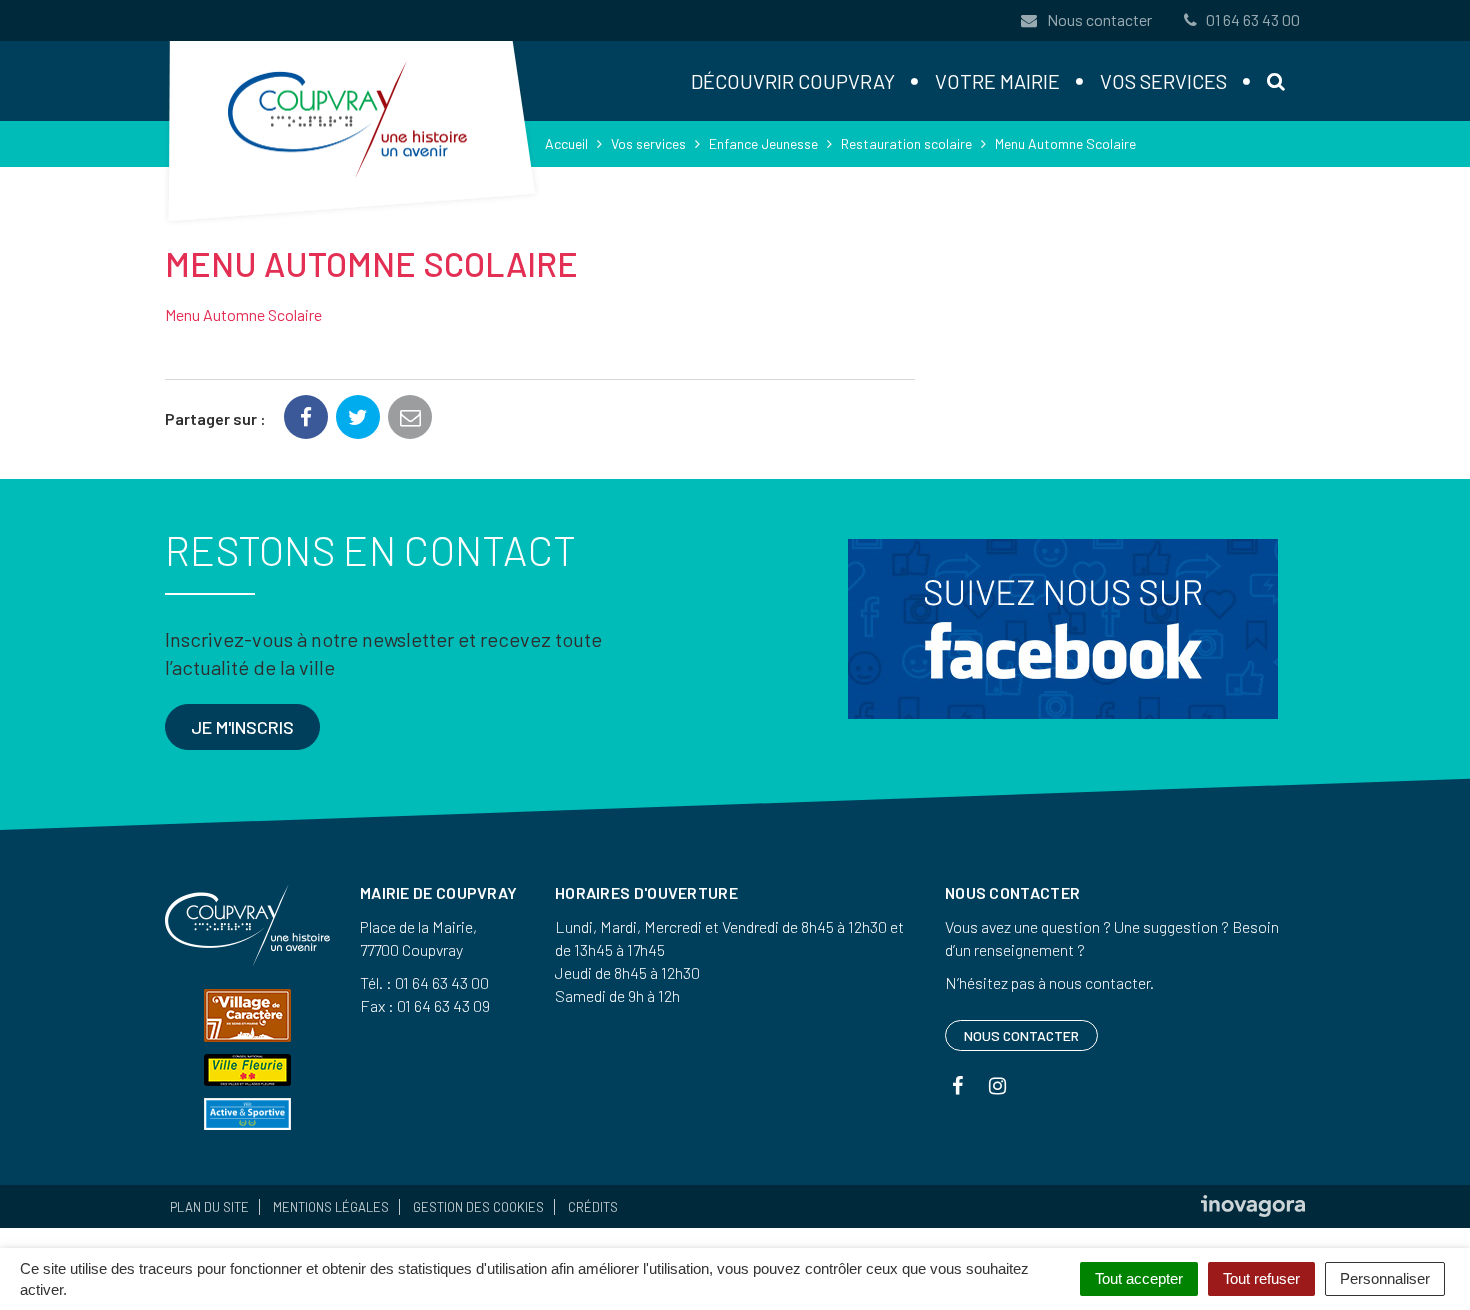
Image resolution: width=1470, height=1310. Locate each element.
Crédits (593, 1207)
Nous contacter (1098, 19)
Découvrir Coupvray (793, 81)
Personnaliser (1385, 1278)
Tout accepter (1139, 1278)
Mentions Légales (331, 1207)
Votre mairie (997, 81)
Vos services (1163, 81)
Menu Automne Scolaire (243, 314)
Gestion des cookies (478, 1207)
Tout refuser (1261, 1278)
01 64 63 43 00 (1253, 19)
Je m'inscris (242, 727)
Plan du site (209, 1207)
